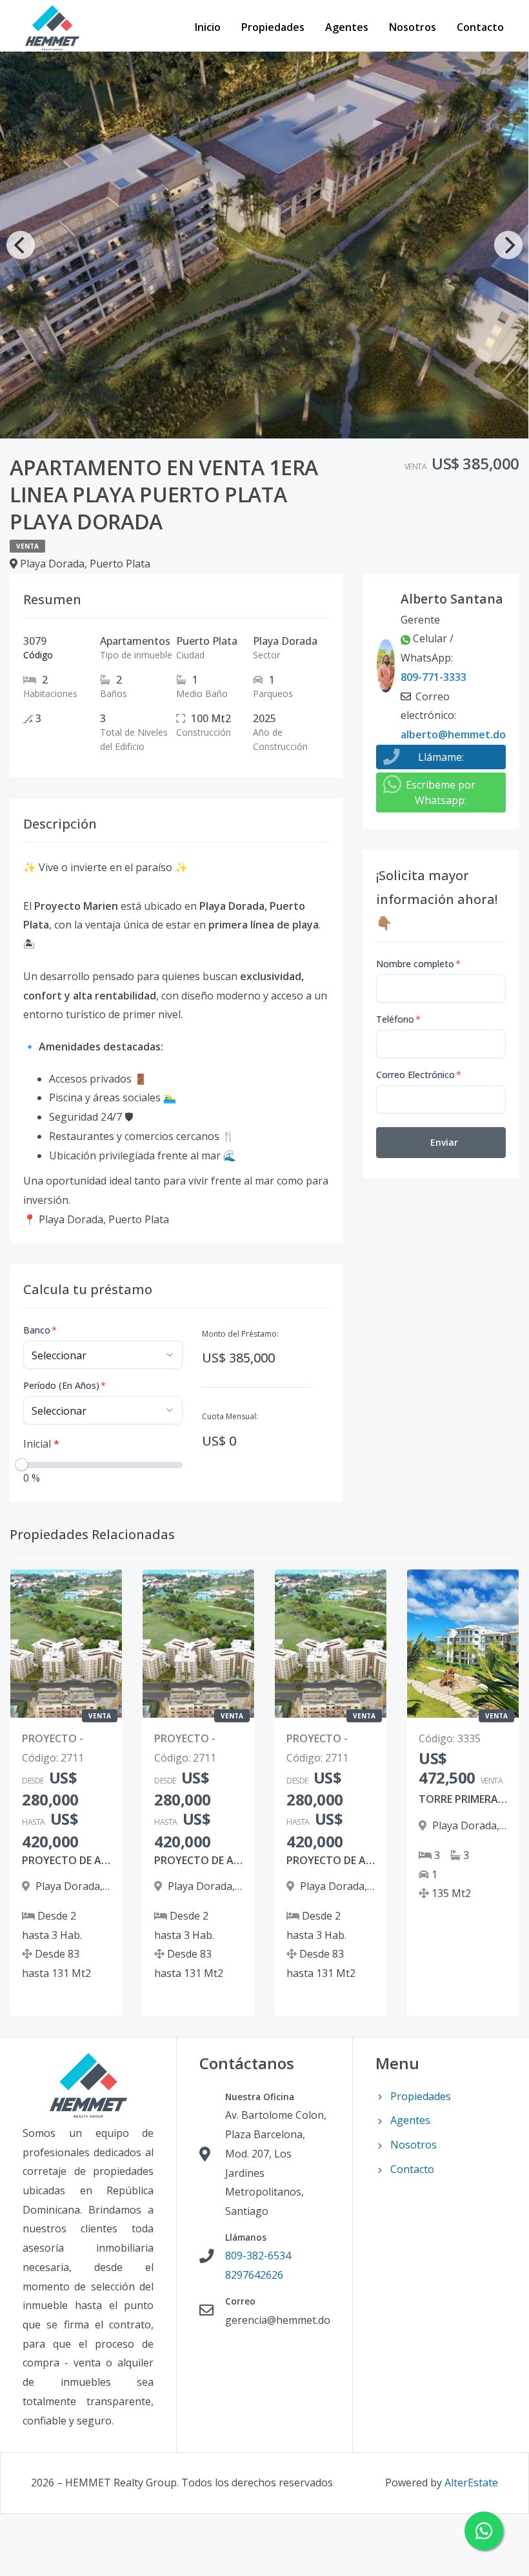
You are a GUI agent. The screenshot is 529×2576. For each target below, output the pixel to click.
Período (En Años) (65, 1385)
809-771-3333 (434, 677)
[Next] (508, 245)
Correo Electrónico (419, 1075)
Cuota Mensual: (230, 1416)
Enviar (444, 1142)
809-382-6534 (258, 2256)
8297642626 (254, 2275)
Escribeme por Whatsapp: (441, 792)
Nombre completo (418, 964)
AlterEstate (471, 2483)
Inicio (208, 27)
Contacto (480, 27)
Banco (40, 1330)
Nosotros (413, 27)
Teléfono (398, 1019)
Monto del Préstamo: (240, 1334)
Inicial (41, 1444)
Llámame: (441, 757)
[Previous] (21, 245)
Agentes (347, 27)
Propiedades (273, 27)
